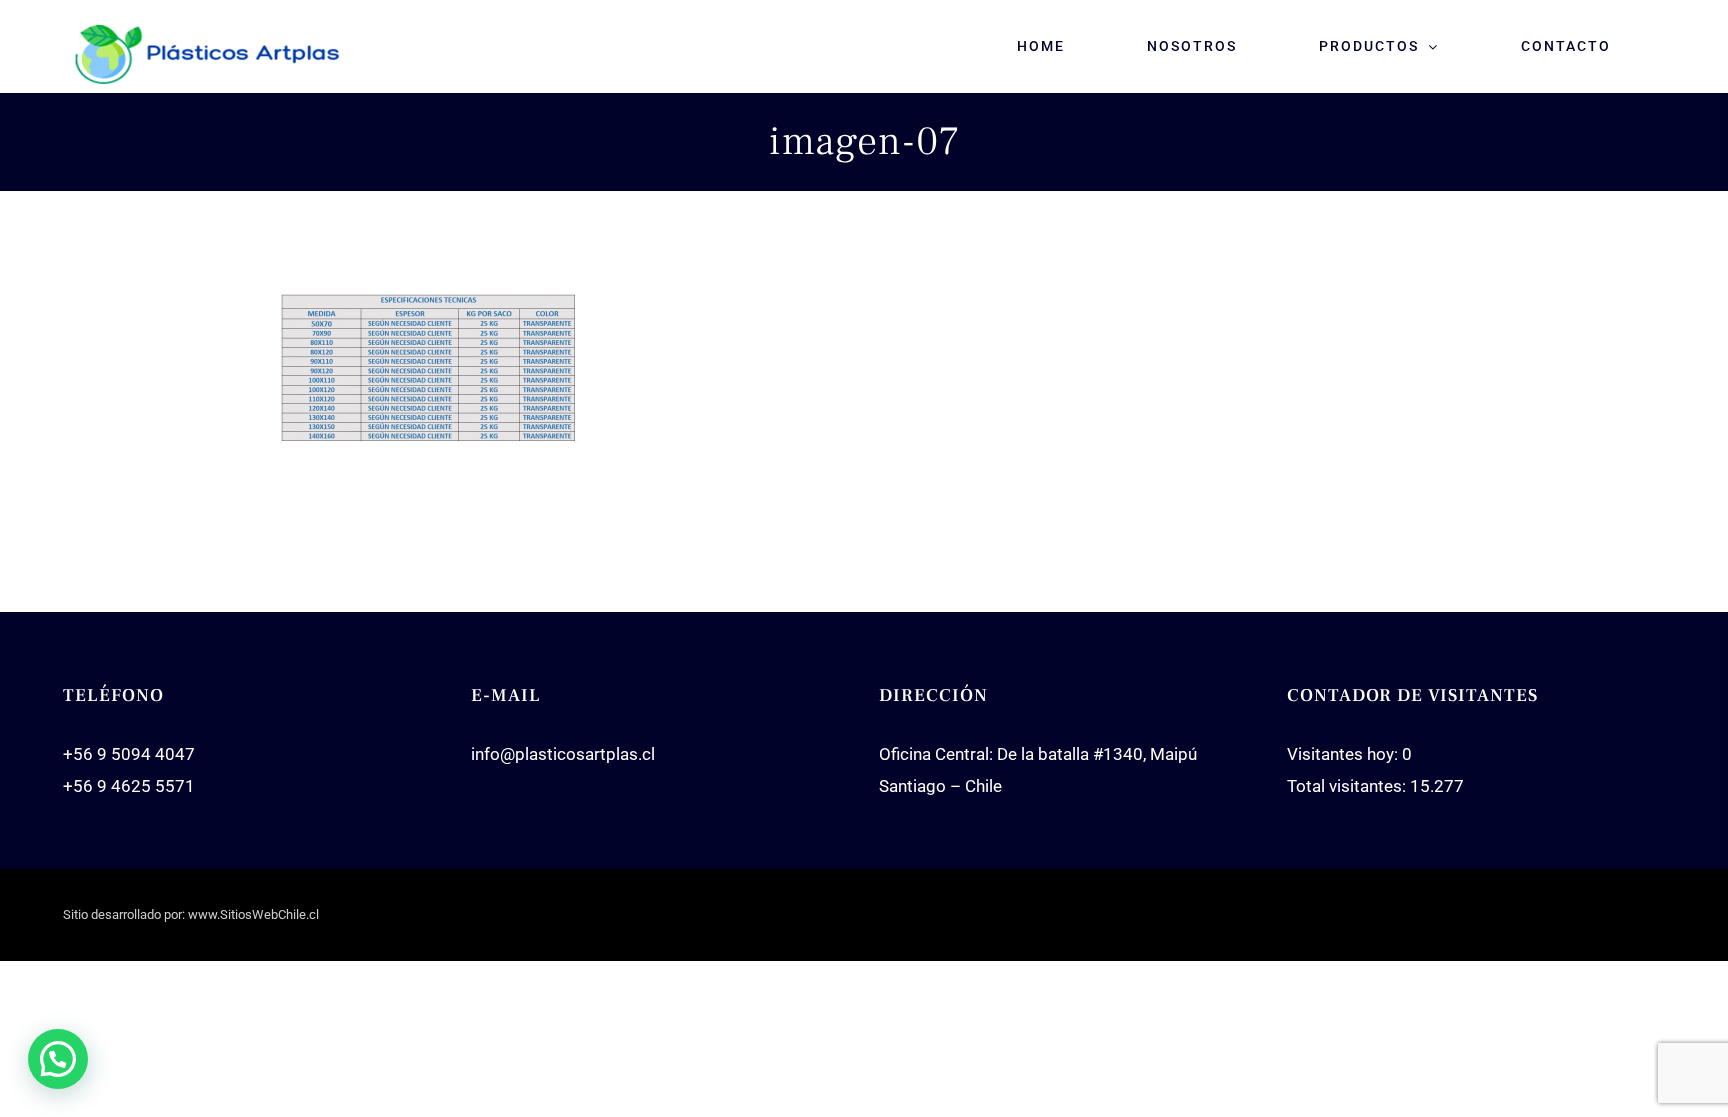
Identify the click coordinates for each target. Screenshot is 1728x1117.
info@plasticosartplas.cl (563, 754)
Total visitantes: (1348, 786)
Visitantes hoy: (1344, 754)
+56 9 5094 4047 (129, 754)
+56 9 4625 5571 (129, 786)
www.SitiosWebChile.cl (253, 914)
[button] (58, 1059)
